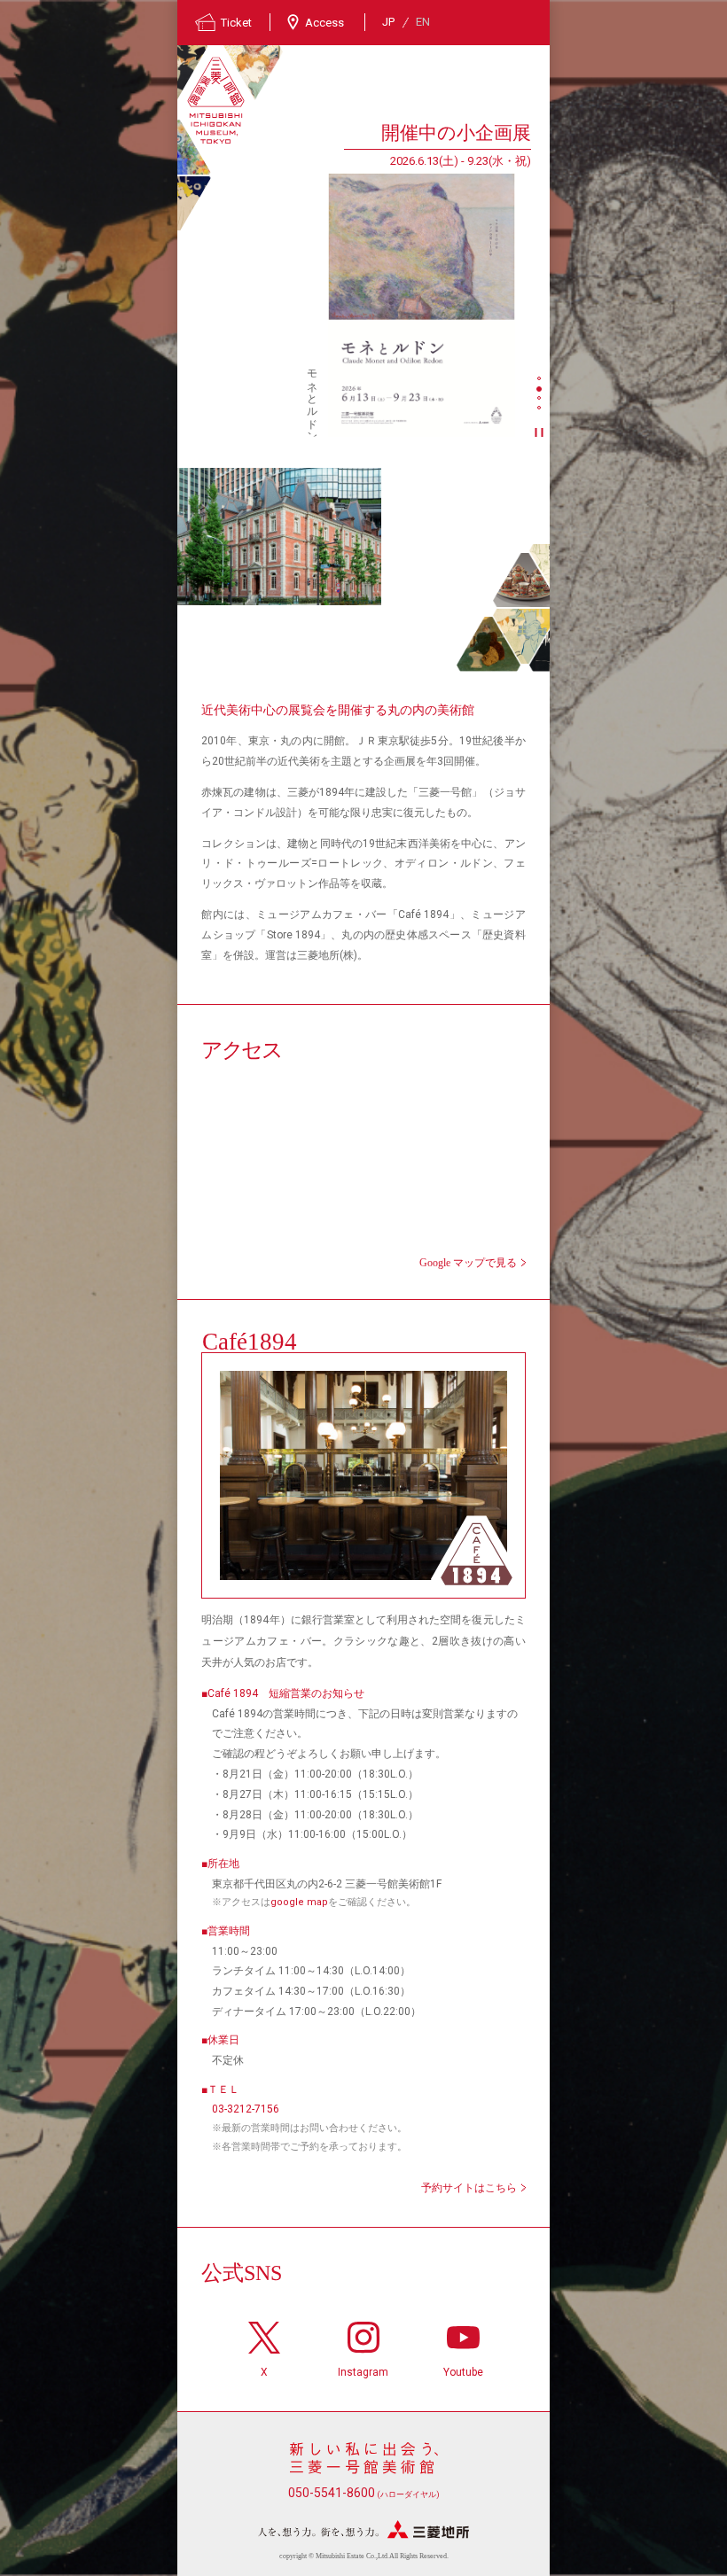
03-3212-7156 (246, 2109)
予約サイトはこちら (469, 2188)
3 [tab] (541, 400)
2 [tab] (541, 390)
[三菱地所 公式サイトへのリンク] (363, 2529)
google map (299, 1902)
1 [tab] (541, 380)
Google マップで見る (468, 1263)
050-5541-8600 (364, 2493)
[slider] (422, 305)
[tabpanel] (354, 278)
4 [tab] (541, 409)
